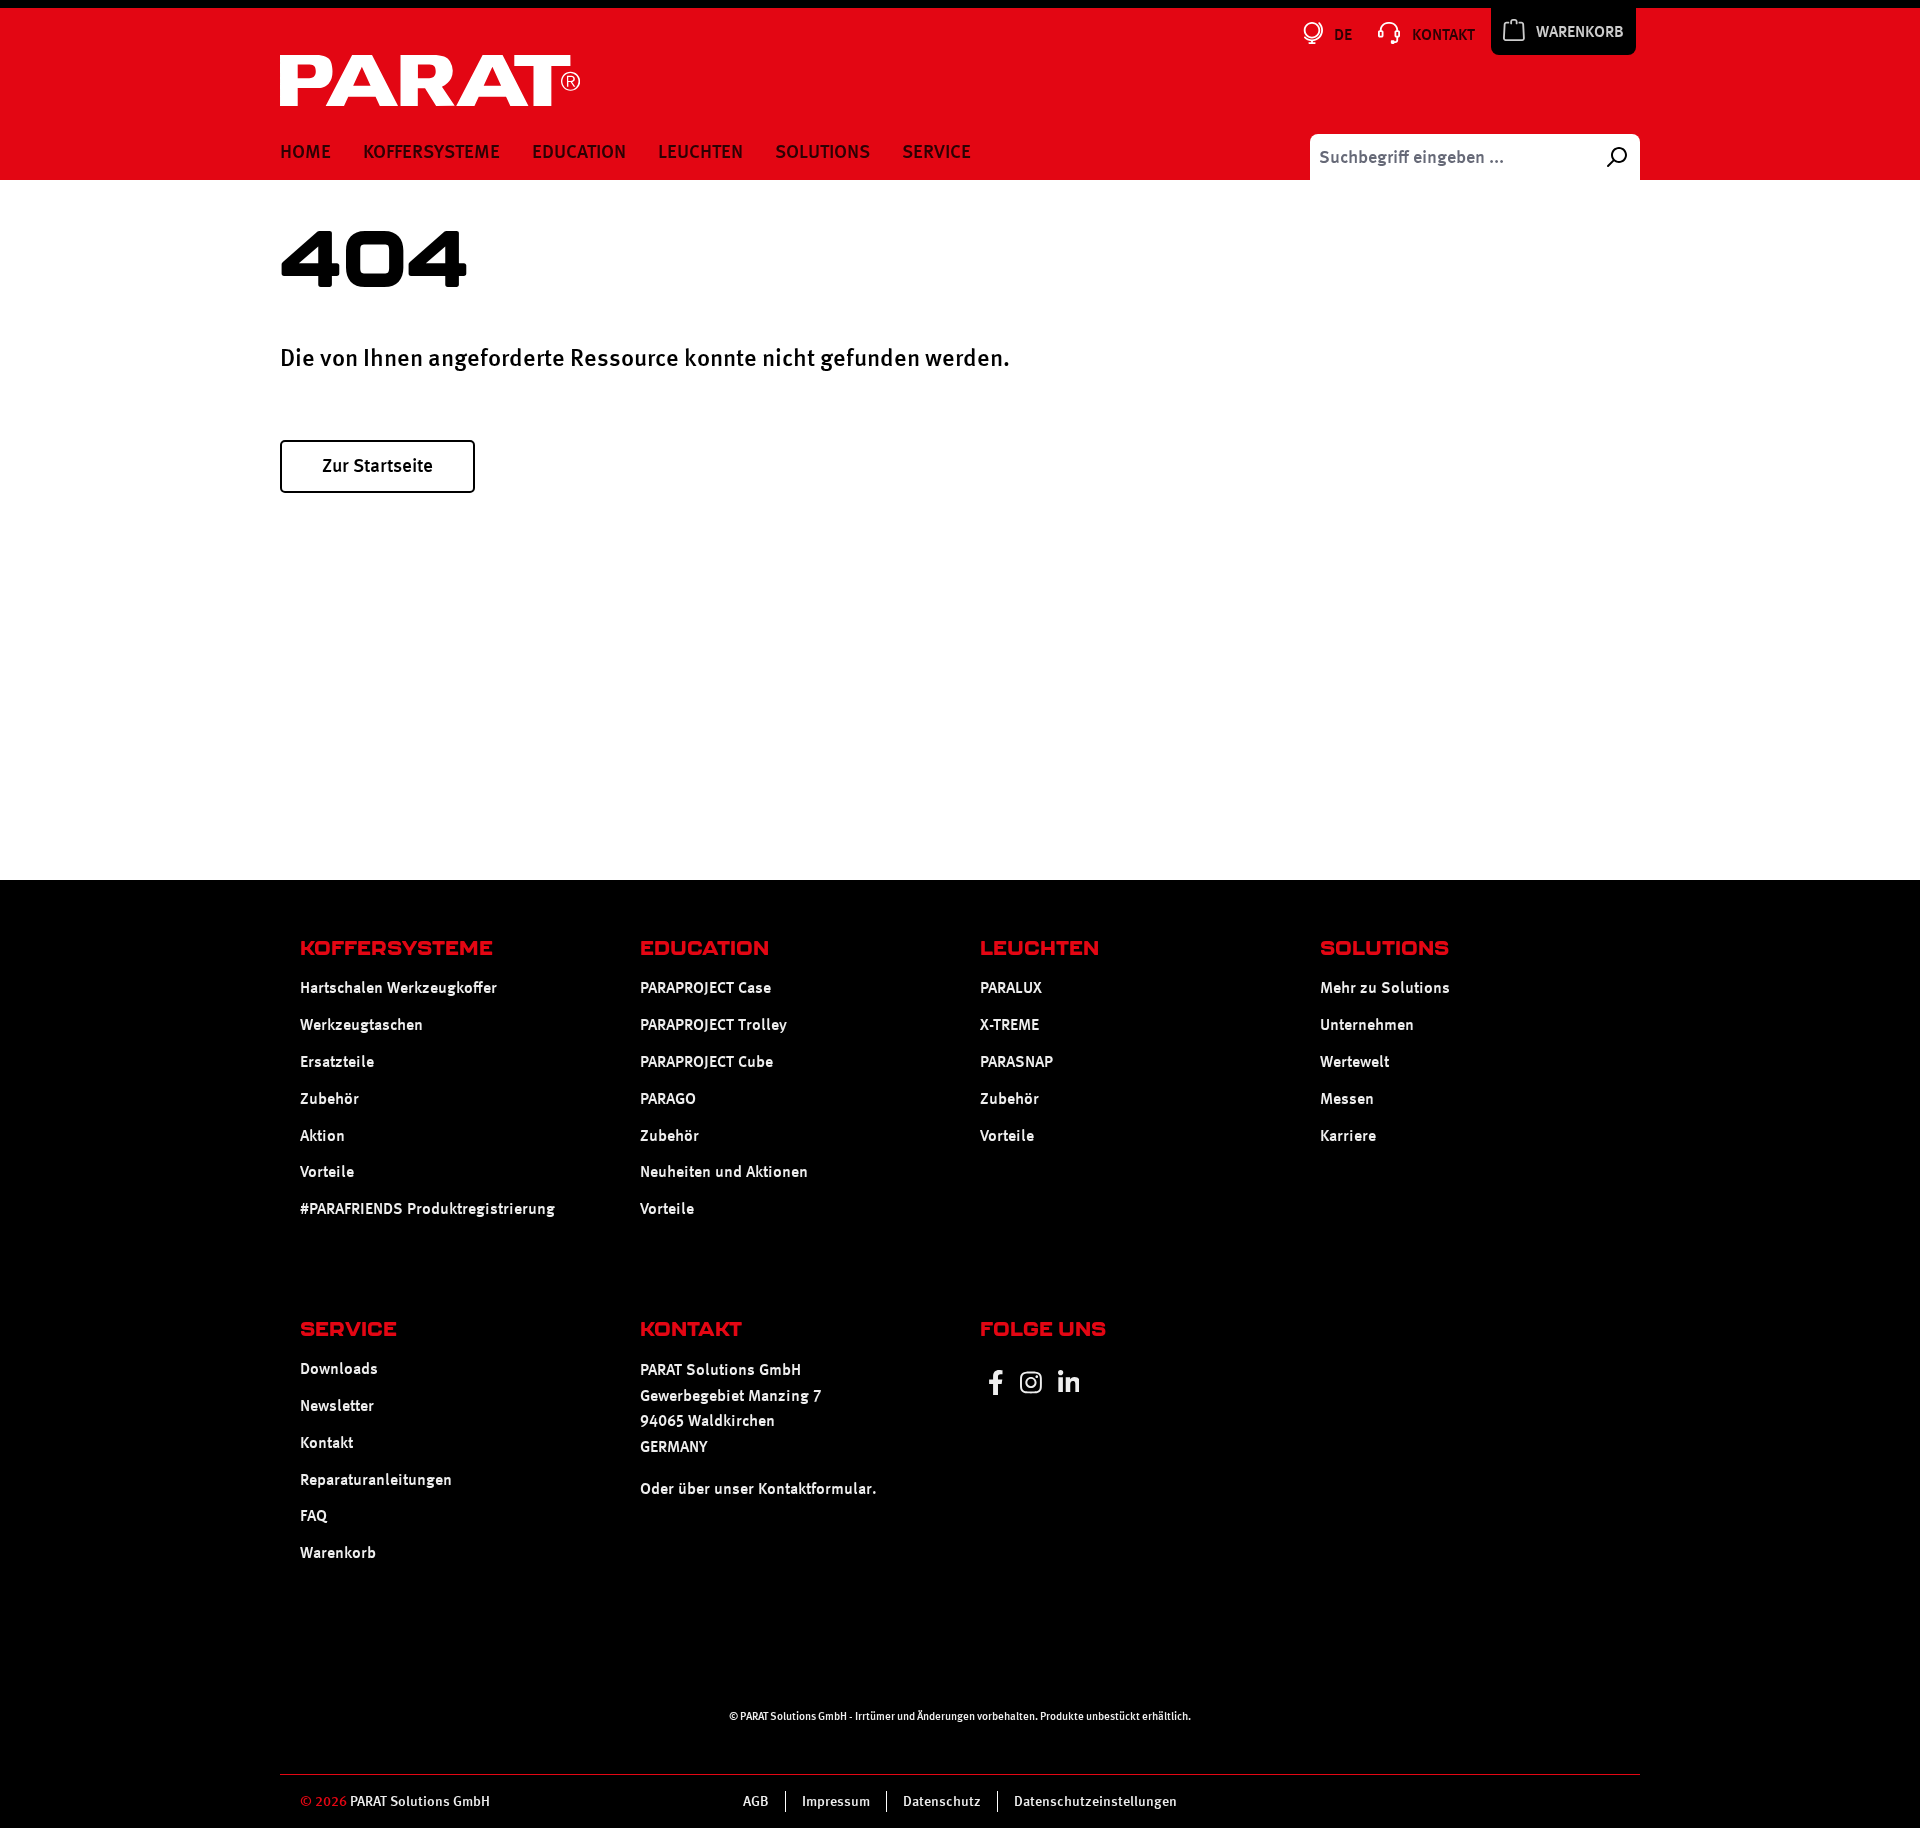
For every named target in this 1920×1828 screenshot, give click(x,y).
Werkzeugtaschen (361, 1024)
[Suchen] (1616, 157)
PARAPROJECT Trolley (713, 1024)
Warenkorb (338, 1552)
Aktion (322, 1135)
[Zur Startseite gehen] (430, 80)
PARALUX (1011, 987)
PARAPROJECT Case (705, 987)
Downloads (339, 1368)
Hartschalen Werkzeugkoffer (398, 987)
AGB (756, 1801)
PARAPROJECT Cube (706, 1061)
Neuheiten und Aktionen (724, 1171)
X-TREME (1009, 1024)
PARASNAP (1016, 1061)
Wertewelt (1354, 1061)
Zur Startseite (377, 465)
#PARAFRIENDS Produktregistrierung (427, 1208)
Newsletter (337, 1405)
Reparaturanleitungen (376, 1479)
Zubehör (329, 1098)
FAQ (313, 1515)
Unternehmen (1367, 1024)
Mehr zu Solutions (1385, 987)
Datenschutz (942, 1801)
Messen (1347, 1098)
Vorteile (327, 1171)
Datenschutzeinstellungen (1095, 1801)
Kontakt (326, 1442)
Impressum (836, 1801)
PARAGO (668, 1098)
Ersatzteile (337, 1061)
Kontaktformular (815, 1488)
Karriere (1348, 1135)
